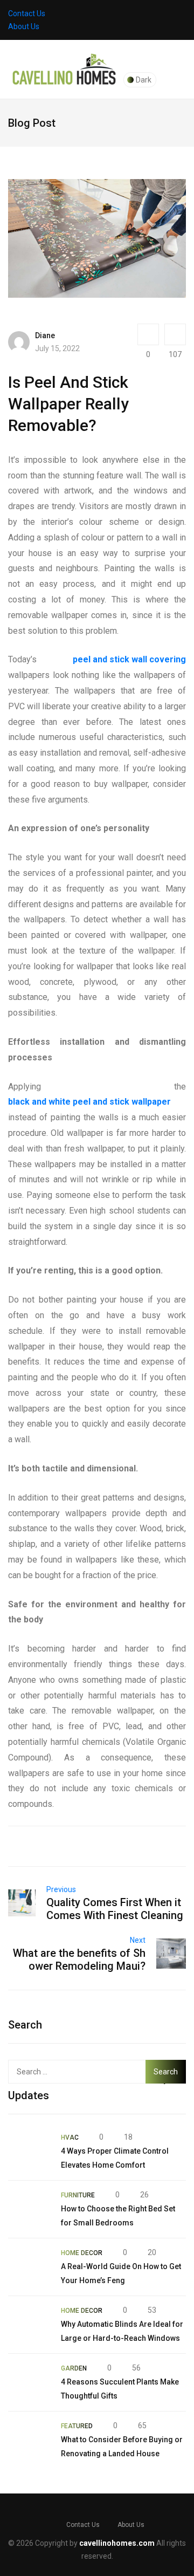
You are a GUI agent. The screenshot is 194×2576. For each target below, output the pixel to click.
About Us (24, 26)
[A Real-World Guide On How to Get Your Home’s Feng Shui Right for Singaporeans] (29, 2267)
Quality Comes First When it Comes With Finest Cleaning (115, 1909)
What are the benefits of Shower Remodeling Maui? (79, 1960)
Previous (61, 1889)
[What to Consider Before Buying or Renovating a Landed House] (29, 2440)
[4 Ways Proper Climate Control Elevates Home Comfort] (29, 2152)
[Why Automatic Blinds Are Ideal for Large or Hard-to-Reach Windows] (29, 2325)
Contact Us (27, 13)
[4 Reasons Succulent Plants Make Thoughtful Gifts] (29, 2382)
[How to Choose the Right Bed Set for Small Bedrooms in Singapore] (29, 2209)
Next (138, 1940)
